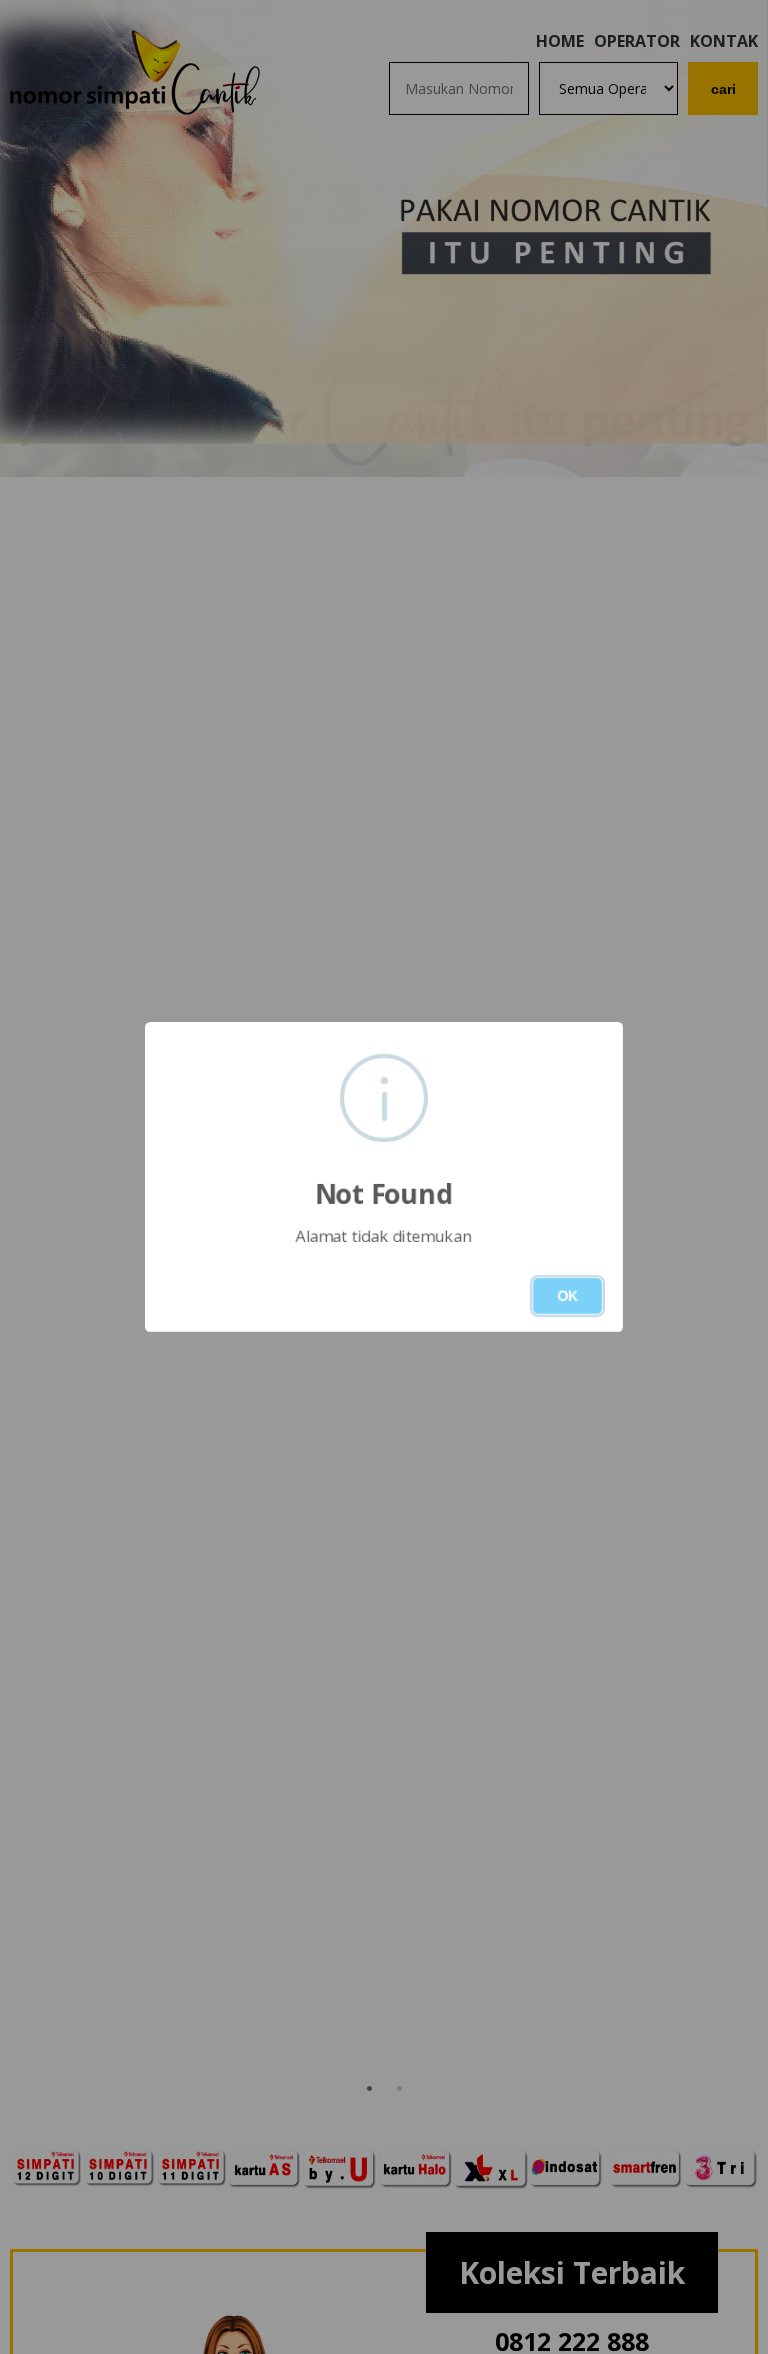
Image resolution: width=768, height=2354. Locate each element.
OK (567, 1296)
